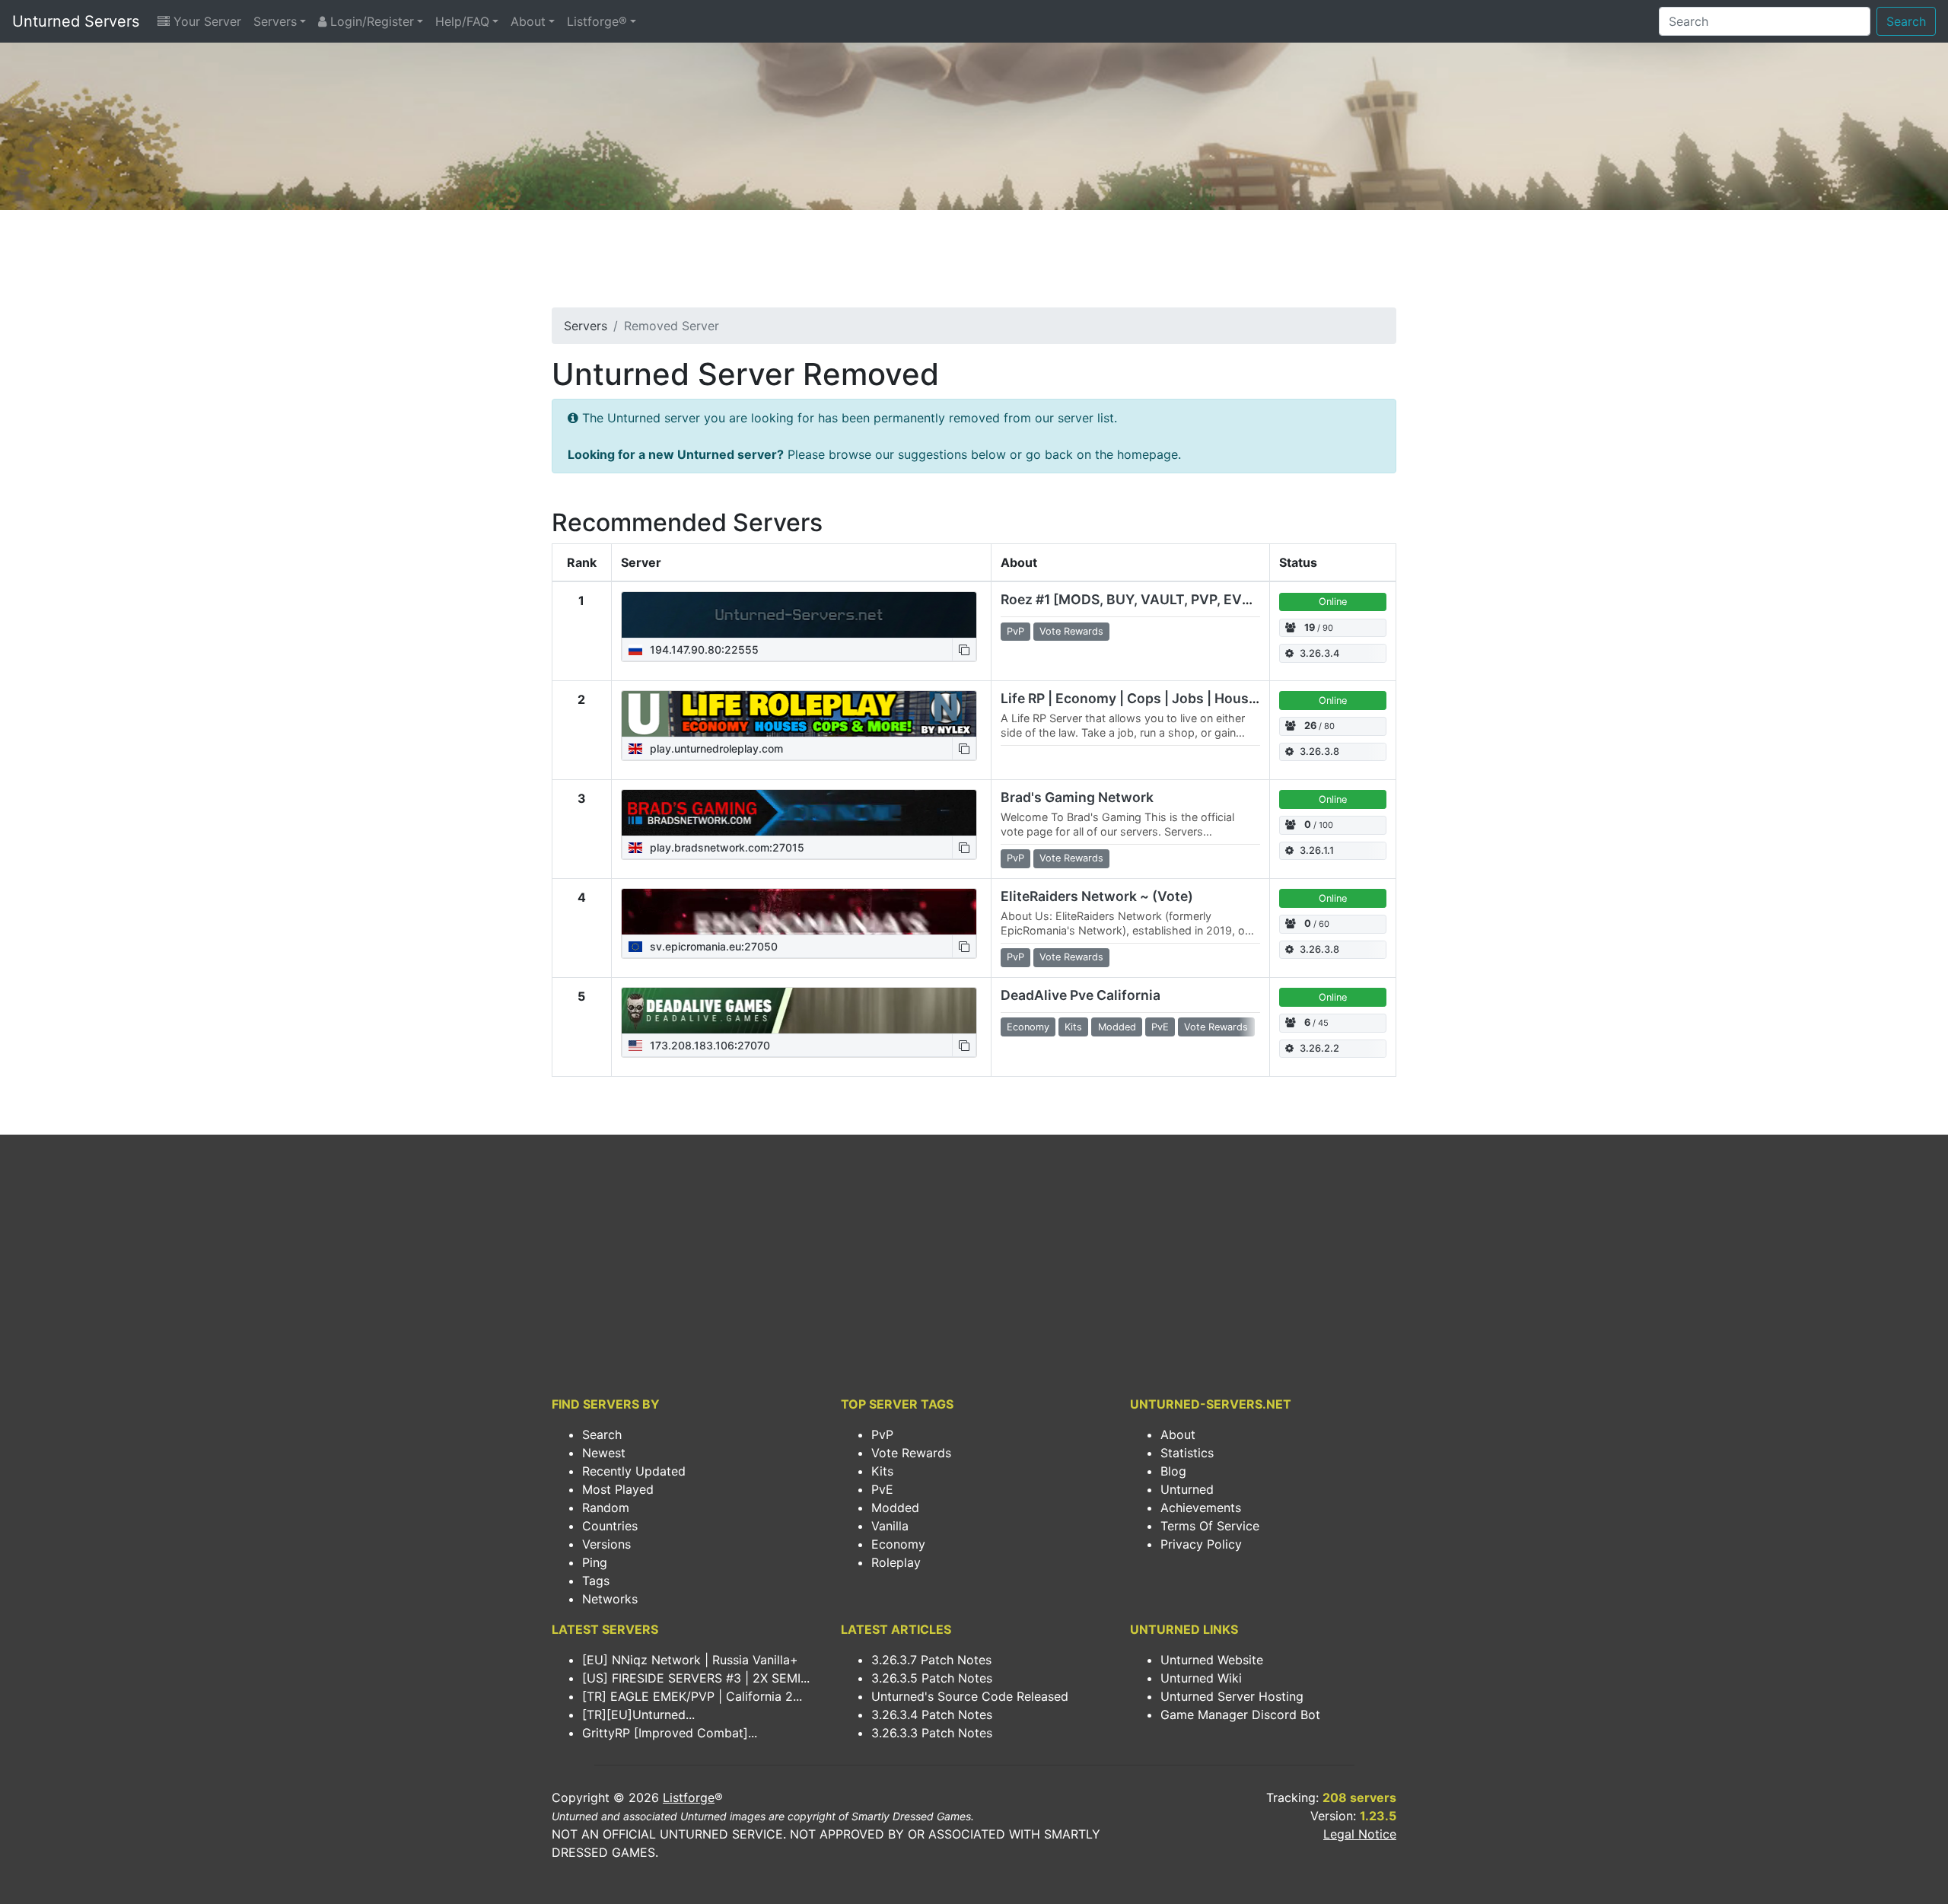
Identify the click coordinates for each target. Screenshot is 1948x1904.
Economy (898, 1544)
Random (606, 1508)
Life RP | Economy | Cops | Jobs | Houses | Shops (1158, 698)
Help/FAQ (462, 21)
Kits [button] (1073, 1027)
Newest (604, 1453)
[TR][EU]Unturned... (638, 1715)
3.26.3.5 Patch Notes (932, 1678)
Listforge (689, 1797)
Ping (595, 1562)
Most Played (618, 1489)
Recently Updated (634, 1471)
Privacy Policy (1201, 1544)
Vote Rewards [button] (1071, 631)
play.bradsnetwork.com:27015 (726, 847)
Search (1906, 21)
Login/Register (370, 21)
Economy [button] (1028, 1027)
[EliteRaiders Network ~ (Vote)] (799, 912)
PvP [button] (1015, 631)
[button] (964, 650)
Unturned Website (1212, 1660)
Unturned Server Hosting (1232, 1696)
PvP (882, 1434)
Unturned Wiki (1201, 1678)
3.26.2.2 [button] (1319, 1048)
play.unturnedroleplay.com (715, 748)
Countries (610, 1526)
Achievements (1201, 1508)
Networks (610, 1599)
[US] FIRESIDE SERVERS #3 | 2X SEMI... (696, 1678)
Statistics (1187, 1453)
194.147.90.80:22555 (703, 650)
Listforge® (597, 21)
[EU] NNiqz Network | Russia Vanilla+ (690, 1660)
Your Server (205, 21)
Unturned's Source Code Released (970, 1696)
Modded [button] (1117, 1027)
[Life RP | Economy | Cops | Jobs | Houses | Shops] (799, 714)
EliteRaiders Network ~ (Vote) (1097, 896)
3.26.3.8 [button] (1319, 751)
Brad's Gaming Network (1077, 797)
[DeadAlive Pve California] (799, 1011)
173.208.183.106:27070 (708, 1045)
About (528, 21)
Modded (895, 1508)
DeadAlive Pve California (1081, 995)
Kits (882, 1471)
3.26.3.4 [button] (1319, 653)
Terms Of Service (1210, 1526)
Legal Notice (1360, 1834)
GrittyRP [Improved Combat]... (670, 1733)
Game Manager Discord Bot (1240, 1715)
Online (1333, 602)
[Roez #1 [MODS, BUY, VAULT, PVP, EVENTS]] (799, 615)
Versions (606, 1544)
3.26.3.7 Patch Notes (931, 1660)
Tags (596, 1581)
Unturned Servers (76, 21)
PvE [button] (1160, 1027)
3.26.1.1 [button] (1317, 850)
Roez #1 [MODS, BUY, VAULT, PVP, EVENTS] (1142, 599)
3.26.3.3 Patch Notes (932, 1733)
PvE (882, 1489)
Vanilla (890, 1526)
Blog (1173, 1471)
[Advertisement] (974, 263)
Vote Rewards (911, 1453)
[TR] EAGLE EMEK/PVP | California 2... (692, 1696)
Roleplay (896, 1562)
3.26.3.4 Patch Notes (932, 1715)
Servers (275, 21)
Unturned (1187, 1489)
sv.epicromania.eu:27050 (712, 946)
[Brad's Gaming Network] (799, 813)
